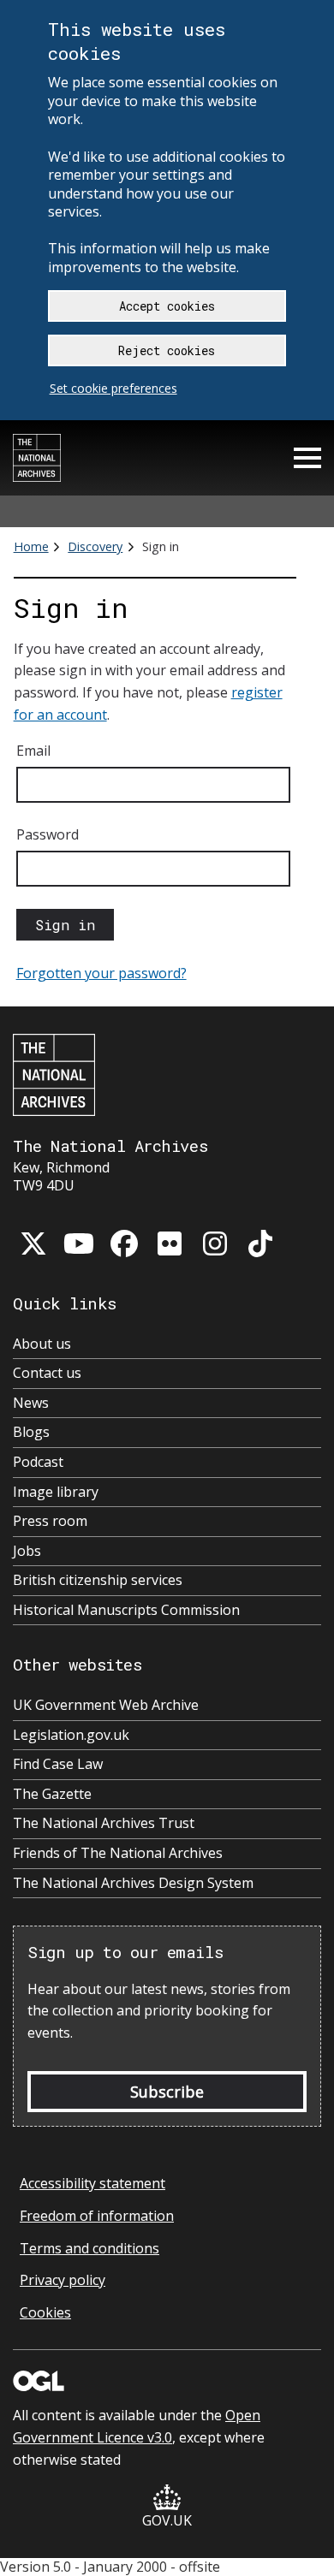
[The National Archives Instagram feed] (215, 1243)
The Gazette (52, 1794)
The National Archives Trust (104, 1823)
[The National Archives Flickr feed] (170, 1243)
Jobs (27, 1551)
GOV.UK (167, 2520)
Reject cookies (167, 350)
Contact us (47, 1373)
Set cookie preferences (113, 388)
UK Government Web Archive (106, 1705)
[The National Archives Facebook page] (124, 1243)
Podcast (38, 1462)
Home (31, 546)
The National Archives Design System (133, 1883)
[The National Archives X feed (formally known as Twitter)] (33, 1243)
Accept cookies (167, 306)
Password (48, 834)
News (31, 1403)
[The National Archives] (37, 458)
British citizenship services (98, 1580)
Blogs (31, 1432)
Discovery (95, 546)
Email (33, 751)
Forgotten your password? (101, 973)
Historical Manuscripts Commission (126, 1610)
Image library (56, 1492)
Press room (50, 1521)
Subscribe (167, 2092)
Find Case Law (58, 1764)
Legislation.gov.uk (71, 1735)
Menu (307, 458)
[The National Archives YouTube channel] (79, 1243)
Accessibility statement (92, 2183)
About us (42, 1344)
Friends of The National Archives (118, 1853)
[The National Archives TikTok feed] (260, 1243)
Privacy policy (63, 2280)
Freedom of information (97, 2216)
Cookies (45, 2312)
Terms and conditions (89, 2248)
